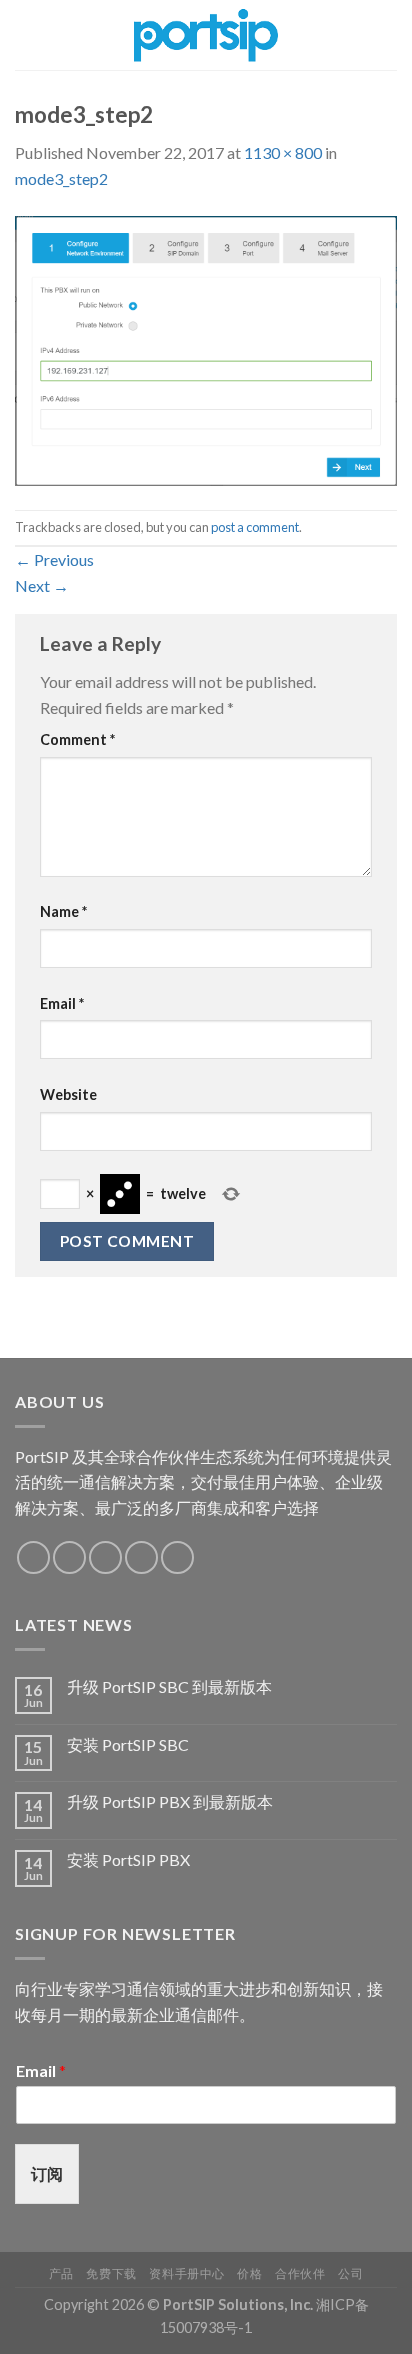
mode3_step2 (61, 178)
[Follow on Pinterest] (177, 1557)
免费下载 (111, 2273)
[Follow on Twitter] (105, 1557)
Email (62, 1003)
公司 (350, 2273)
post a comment (255, 527)
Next (42, 585)
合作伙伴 (300, 2273)
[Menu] (27, 34)
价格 (249, 2273)
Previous (54, 559)
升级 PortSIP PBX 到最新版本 (170, 1801)
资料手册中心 (187, 2273)
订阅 (47, 2173)
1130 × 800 (283, 152)
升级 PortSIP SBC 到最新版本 (169, 1686)
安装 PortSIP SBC (128, 1744)
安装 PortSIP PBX (128, 1859)
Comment (77, 739)
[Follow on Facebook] (33, 1557)
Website (68, 1094)
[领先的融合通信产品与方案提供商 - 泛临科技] (206, 35)
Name (63, 911)
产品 (61, 2273)
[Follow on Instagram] (69, 1557)
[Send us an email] (141, 1557)
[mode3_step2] (206, 348)
